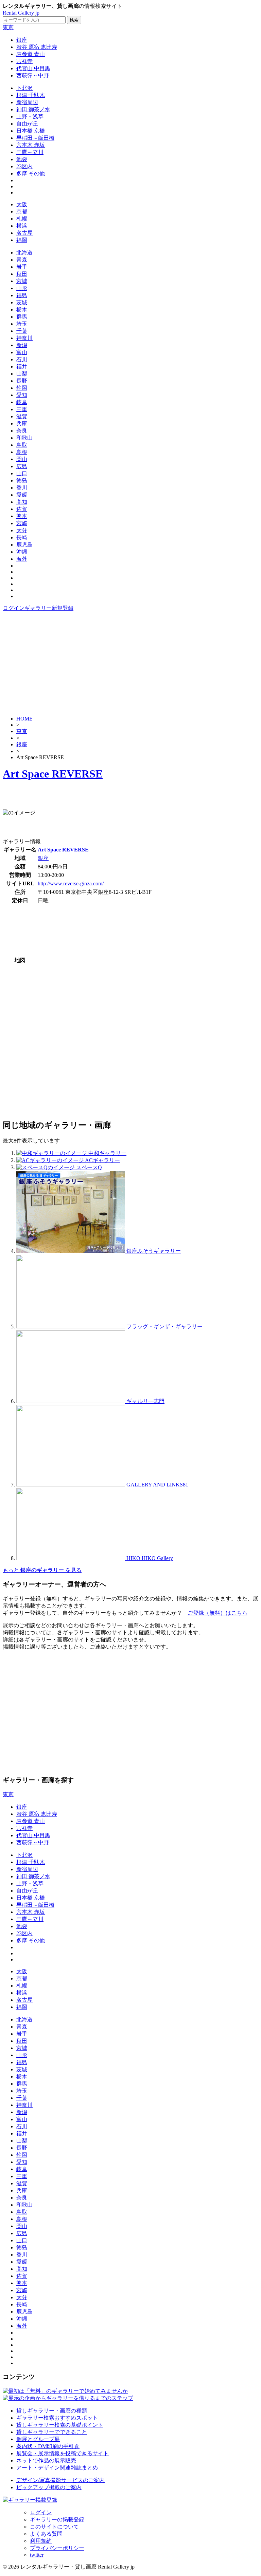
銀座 (22, 40)
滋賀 (22, 416)
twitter (37, 2555)
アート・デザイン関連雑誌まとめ (57, 2468)
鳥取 (22, 445)
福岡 (22, 240)
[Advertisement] (130, 663)
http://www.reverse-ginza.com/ (71, 883)
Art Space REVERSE (53, 774)
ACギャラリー (102, 1160)
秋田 (22, 274)
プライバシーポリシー (57, 2548)
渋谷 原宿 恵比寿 (37, 47)
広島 (22, 466)
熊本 (22, 516)
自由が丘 (27, 124)
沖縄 (22, 552)
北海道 (24, 253)
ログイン (14, 608)
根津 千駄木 (31, 95)
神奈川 (24, 338)
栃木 (22, 310)
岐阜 (22, 402)
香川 (22, 488)
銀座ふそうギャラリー (154, 1251)
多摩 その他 (31, 174)
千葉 (22, 331)
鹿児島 (24, 545)
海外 (22, 559)
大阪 (22, 204)
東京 (8, 27)
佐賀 (22, 509)
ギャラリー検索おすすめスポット (57, 2418)
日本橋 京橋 (31, 131)
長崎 (22, 537)
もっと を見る (42, 1570)
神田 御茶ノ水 (33, 109)
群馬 (22, 317)
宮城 (22, 281)
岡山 (22, 459)
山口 (22, 473)
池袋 (22, 159)
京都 (22, 212)
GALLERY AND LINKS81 (157, 1485)
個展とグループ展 (38, 2439)
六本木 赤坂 (31, 145)
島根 (22, 452)
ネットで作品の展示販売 (46, 2460)
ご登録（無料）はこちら (217, 1613)
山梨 (22, 374)
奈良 (22, 431)
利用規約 (41, 2541)
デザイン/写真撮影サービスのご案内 (60, 2480)
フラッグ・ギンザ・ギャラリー (164, 1327)
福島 (22, 295)
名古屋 (24, 233)
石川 (22, 359)
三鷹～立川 (30, 152)
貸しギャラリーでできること (52, 2432)
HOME (24, 719)
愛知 (22, 395)
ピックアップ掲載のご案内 (49, 2487)
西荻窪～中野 (33, 75)
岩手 (22, 267)
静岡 (22, 388)
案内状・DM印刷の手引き (48, 2446)
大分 (22, 530)
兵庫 (22, 424)
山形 (22, 288)
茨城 (22, 302)
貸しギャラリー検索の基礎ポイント (60, 2425)
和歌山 (24, 438)
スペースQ (89, 1167)
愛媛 (22, 495)
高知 (22, 502)
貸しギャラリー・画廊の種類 (52, 2411)
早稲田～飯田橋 (35, 138)
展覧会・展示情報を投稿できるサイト (63, 2453)
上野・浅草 (30, 117)
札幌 (22, 219)
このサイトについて (54, 2527)
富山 (22, 352)
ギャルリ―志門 (145, 1401)
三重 (22, 409)
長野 (22, 381)
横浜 (22, 226)
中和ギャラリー (107, 1153)
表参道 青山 (31, 54)
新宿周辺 (27, 102)
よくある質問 (46, 2534)
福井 (22, 367)
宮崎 (22, 523)
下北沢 (24, 88)
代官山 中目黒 (33, 68)
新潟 (22, 345)
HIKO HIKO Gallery (150, 1558)
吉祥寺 (24, 61)
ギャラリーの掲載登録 (57, 2520)
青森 (22, 260)
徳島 (22, 480)
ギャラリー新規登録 (49, 608)
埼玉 (22, 324)
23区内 (24, 166)
